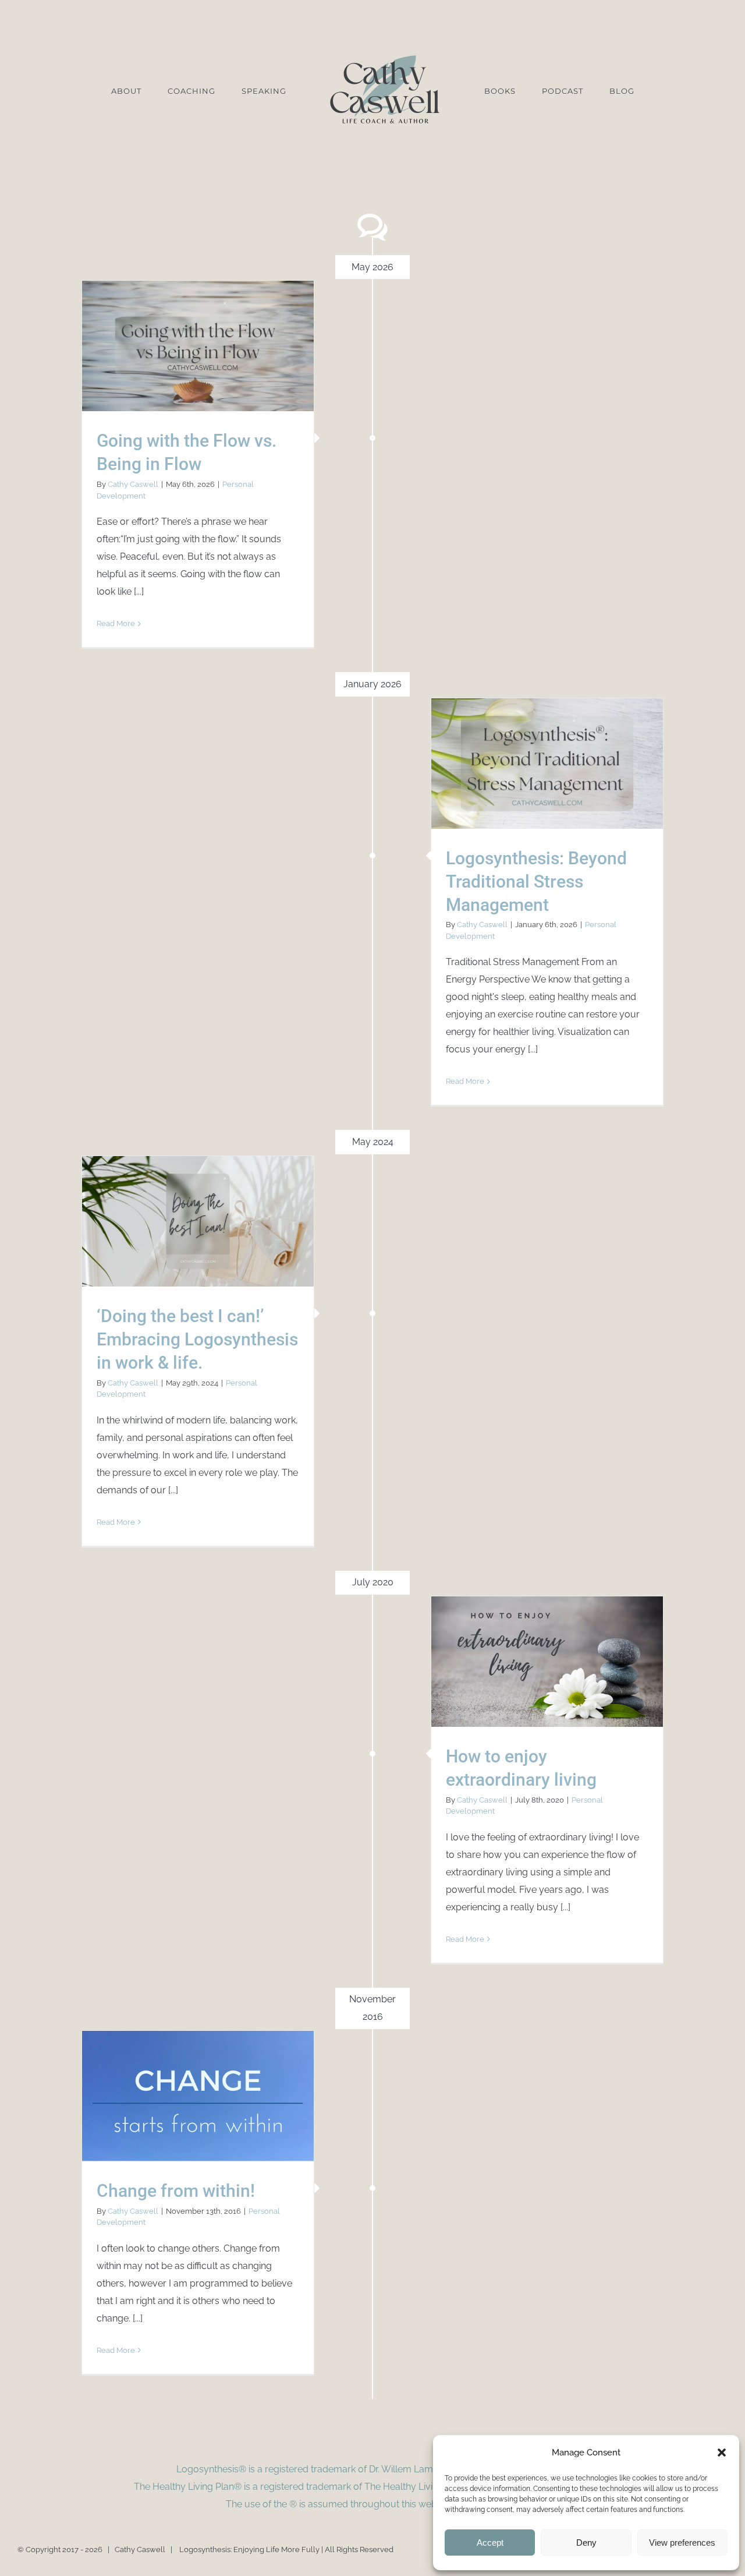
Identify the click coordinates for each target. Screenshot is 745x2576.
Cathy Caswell (133, 484)
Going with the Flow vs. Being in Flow (198, 346)
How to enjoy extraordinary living (547, 1661)
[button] (722, 2453)
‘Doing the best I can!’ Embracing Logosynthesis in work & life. (198, 1221)
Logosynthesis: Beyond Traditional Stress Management (547, 763)
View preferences (682, 2543)
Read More (116, 623)
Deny (586, 2543)
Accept (490, 2543)
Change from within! (198, 2096)
